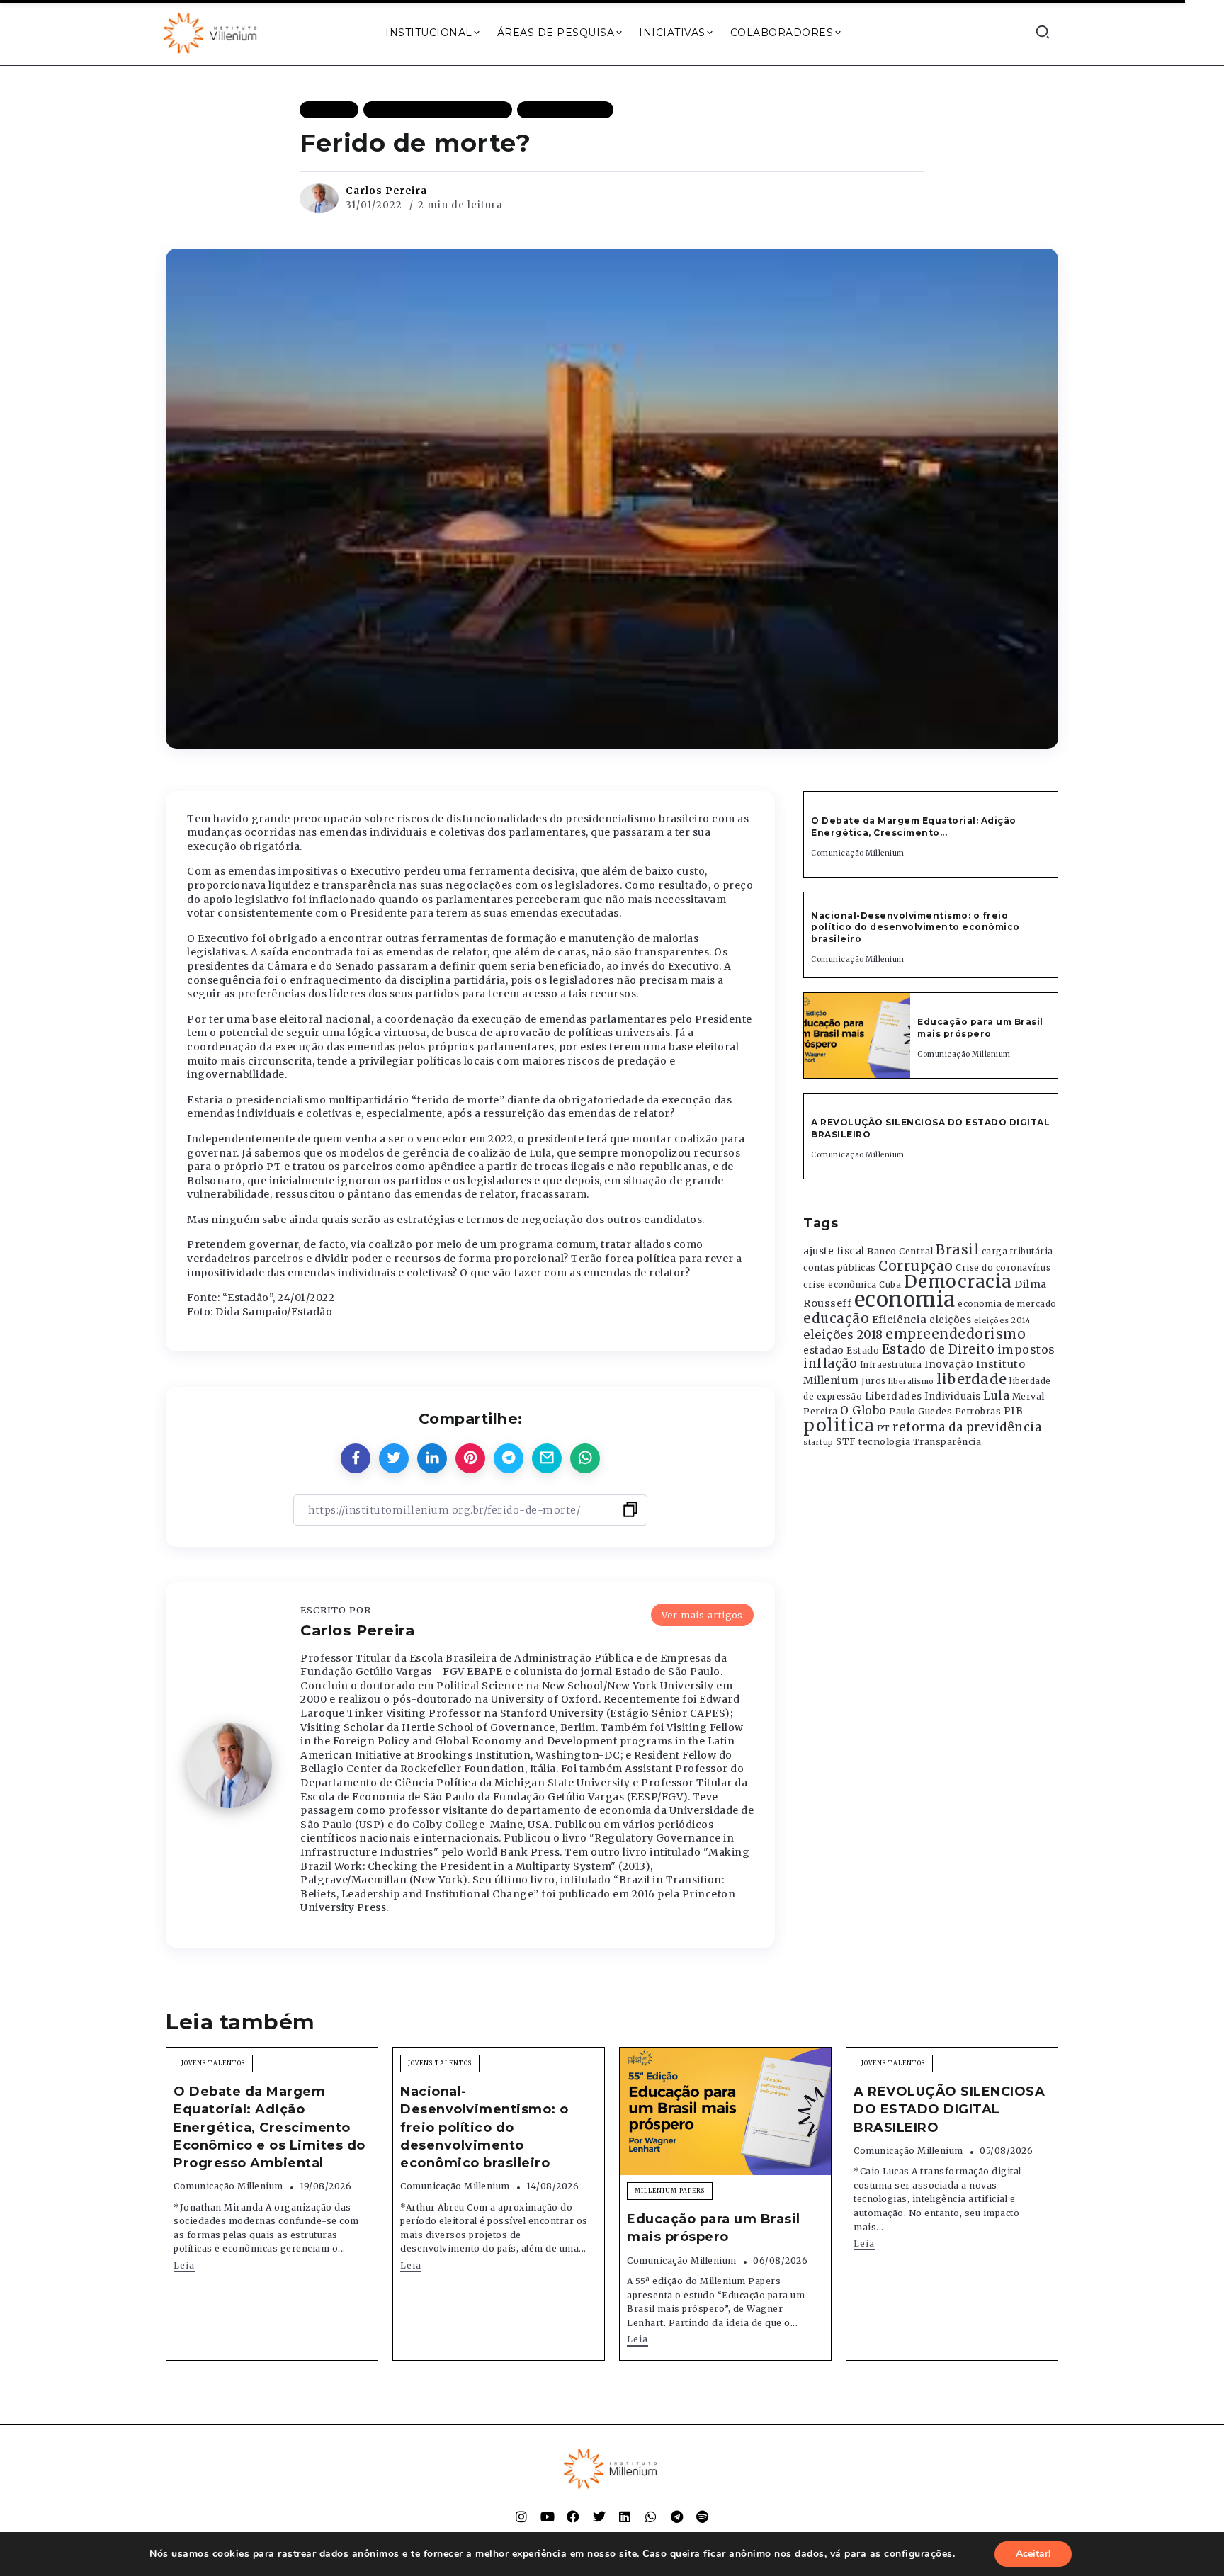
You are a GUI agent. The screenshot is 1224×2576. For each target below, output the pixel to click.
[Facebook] (573, 2517)
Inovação (949, 1364)
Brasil (957, 1249)
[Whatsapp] (651, 2517)
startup (818, 1442)
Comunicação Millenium (858, 853)
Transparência (947, 1442)
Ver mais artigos (702, 1615)
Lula (996, 1395)
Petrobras (978, 1411)
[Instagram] (521, 2517)
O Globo (863, 1410)
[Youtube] (548, 2517)
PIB (1014, 1411)
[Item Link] (857, 1035)
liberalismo (911, 1381)
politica (839, 1425)
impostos (1026, 1349)
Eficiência (900, 1320)
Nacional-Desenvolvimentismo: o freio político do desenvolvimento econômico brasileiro (916, 927)
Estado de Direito (939, 1349)
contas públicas (840, 1267)
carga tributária (1018, 1252)
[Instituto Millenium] (212, 32)
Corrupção (916, 1266)
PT (884, 1428)
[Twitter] (599, 2517)
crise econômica (840, 1285)
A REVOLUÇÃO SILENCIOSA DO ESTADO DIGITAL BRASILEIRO (949, 2109)
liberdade (972, 1379)
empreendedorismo (956, 1334)
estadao (824, 1350)
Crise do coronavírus (1003, 1268)
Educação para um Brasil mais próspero (980, 1028)
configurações (918, 2554)
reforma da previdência (967, 1427)
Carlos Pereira (386, 191)
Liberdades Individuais (923, 1396)
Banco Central (900, 1251)
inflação (830, 1363)
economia (905, 1299)
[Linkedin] (625, 2517)
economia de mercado (1007, 1304)
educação (836, 1318)
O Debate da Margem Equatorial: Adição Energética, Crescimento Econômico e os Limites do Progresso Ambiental (270, 2127)
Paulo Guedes (920, 1411)
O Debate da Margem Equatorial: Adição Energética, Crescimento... (914, 827)
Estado (863, 1350)
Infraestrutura (891, 1365)
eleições (950, 1320)
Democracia (958, 1282)
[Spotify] (703, 2517)
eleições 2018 (843, 1334)
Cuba (890, 1285)
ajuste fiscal (834, 1251)
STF (846, 1442)
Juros (874, 1381)
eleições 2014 (1003, 1320)
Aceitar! (1033, 2554)
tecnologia (884, 1441)
